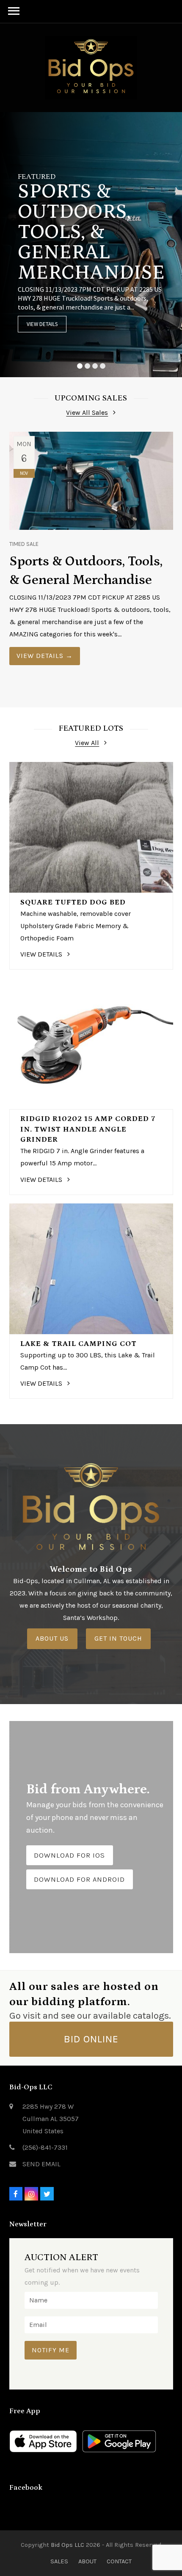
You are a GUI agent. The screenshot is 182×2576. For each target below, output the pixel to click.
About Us (52, 1638)
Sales (59, 2561)
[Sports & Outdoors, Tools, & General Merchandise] (91, 480)
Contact (119, 2561)
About (87, 2561)
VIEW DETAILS (45, 656)
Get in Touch (118, 1638)
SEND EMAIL (41, 2164)
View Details (42, 324)
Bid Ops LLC (68, 2545)
